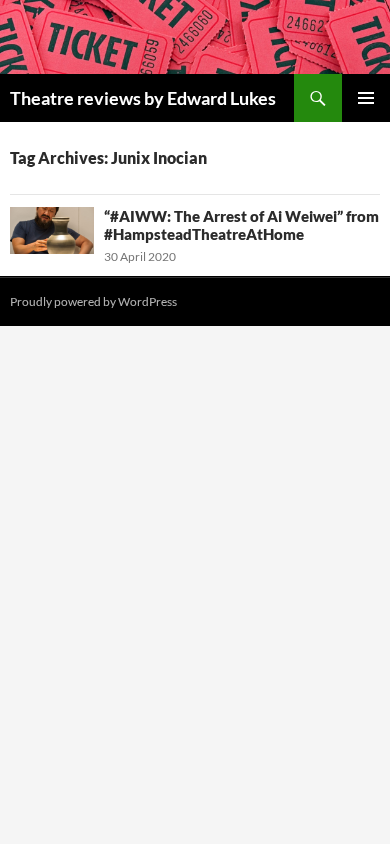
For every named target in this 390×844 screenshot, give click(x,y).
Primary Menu (366, 98)
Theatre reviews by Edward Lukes (143, 98)
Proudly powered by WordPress (93, 301)
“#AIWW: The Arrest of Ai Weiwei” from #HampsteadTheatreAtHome (241, 225)
